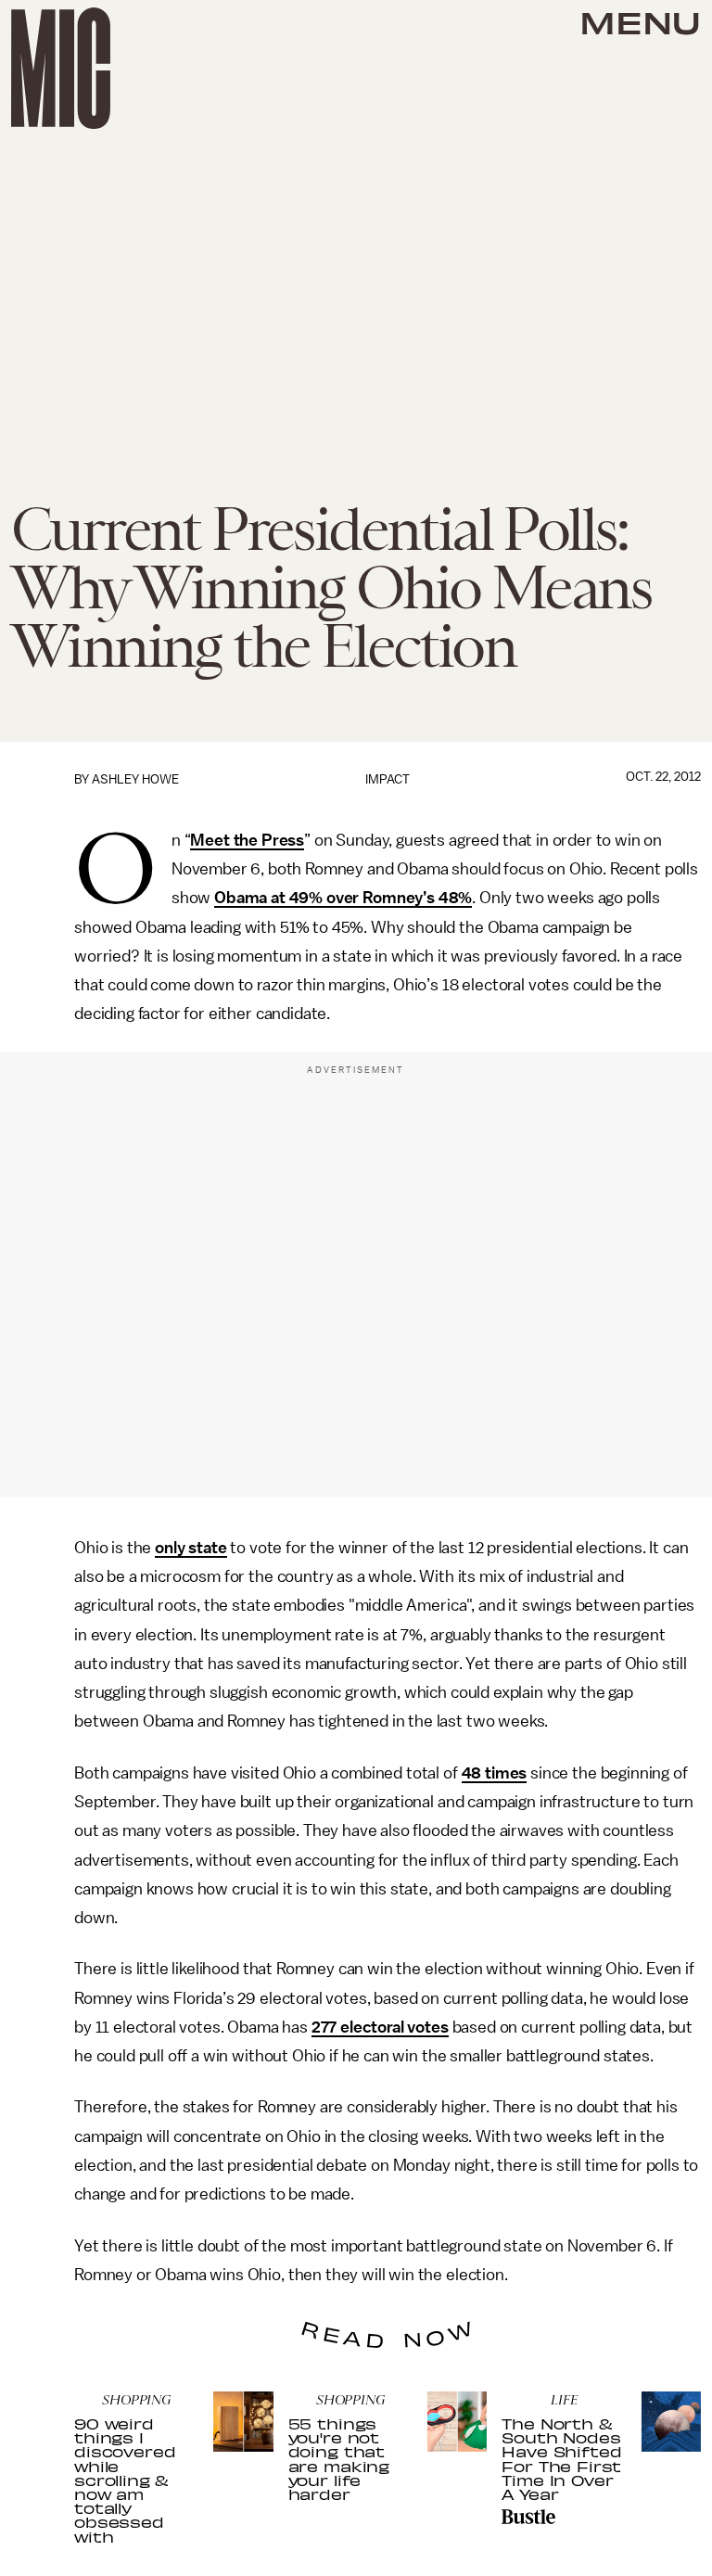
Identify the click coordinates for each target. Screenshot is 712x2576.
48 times (495, 1773)
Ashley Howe (135, 779)
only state (191, 1548)
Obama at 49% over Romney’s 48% (343, 898)
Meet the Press (247, 840)
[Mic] (61, 68)
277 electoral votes (380, 2027)
